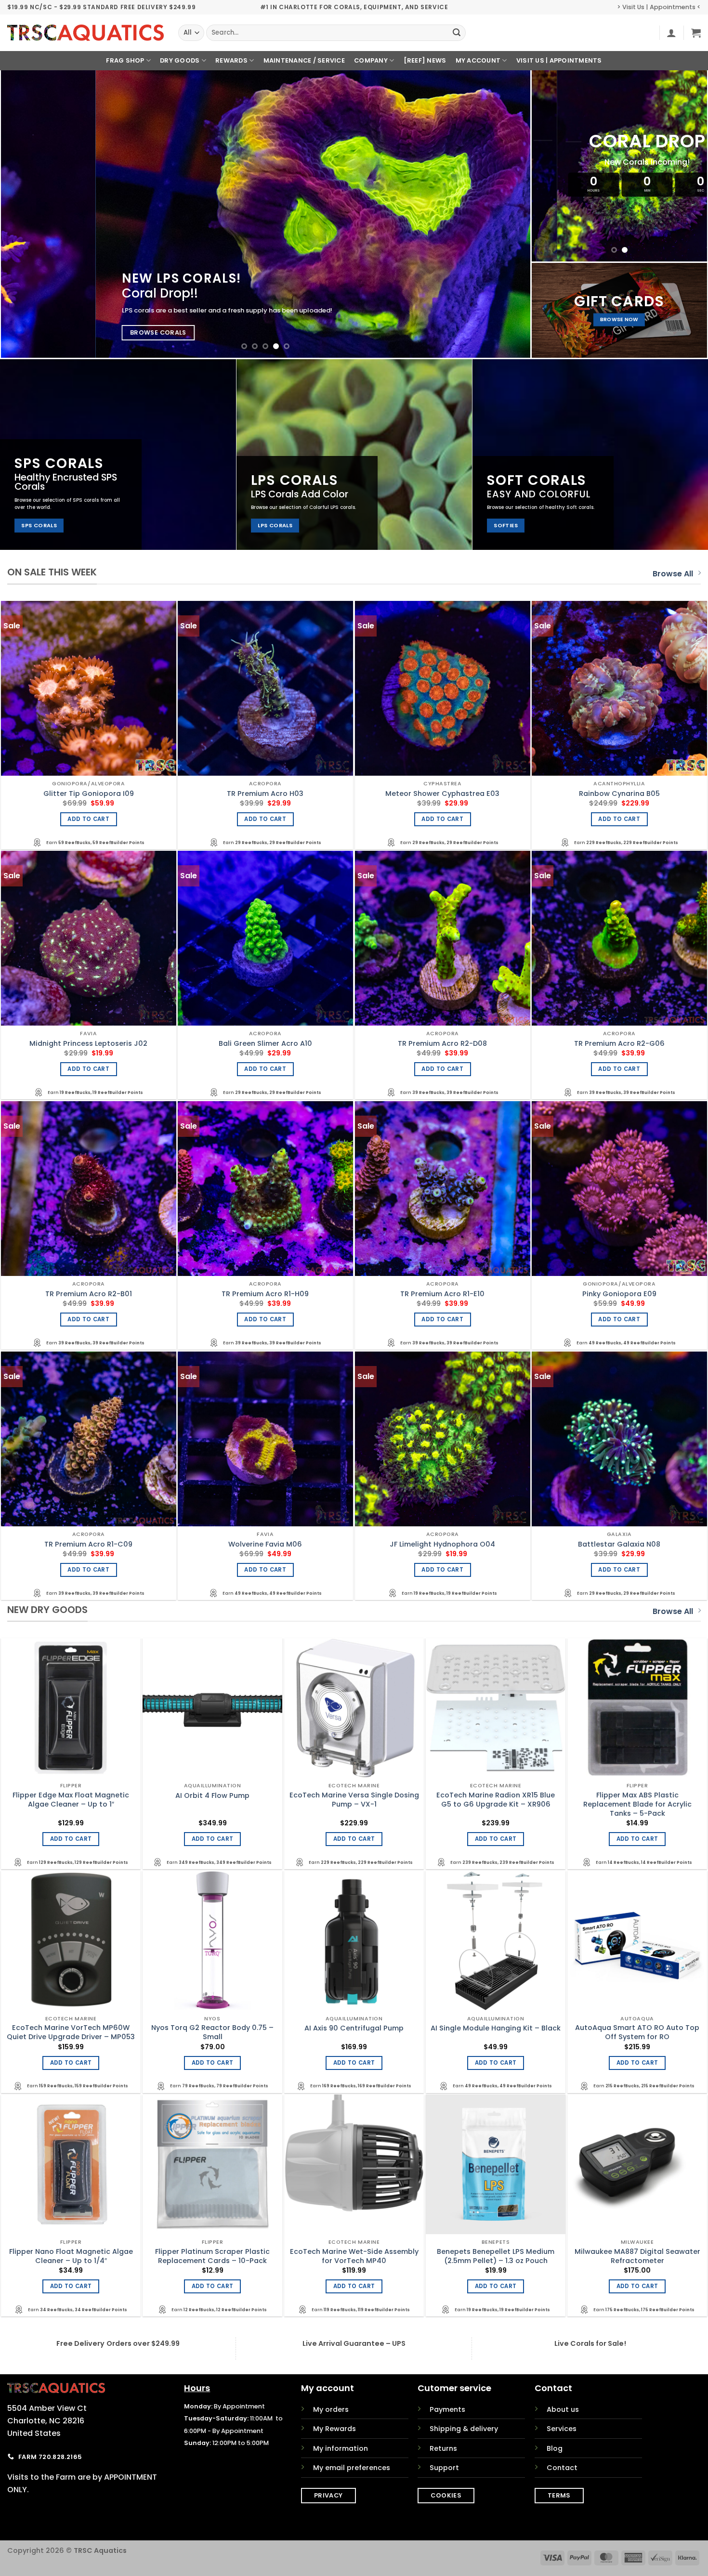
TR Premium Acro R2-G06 (619, 1044)
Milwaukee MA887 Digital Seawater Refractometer (637, 2256)
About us (563, 2409)
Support (444, 2468)
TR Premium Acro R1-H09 (265, 1294)
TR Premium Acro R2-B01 (89, 1294)
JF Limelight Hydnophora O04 (442, 1544)
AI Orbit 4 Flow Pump (212, 1796)
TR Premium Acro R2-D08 (442, 1044)
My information (341, 2448)
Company (371, 60)
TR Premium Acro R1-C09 (88, 1544)
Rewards (231, 60)
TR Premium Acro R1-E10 (442, 1294)
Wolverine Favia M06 (265, 1544)
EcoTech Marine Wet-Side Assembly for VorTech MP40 (354, 2256)
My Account (478, 60)
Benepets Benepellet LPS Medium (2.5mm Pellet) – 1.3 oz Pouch (496, 2256)
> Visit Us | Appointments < (659, 7)
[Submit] (457, 33)
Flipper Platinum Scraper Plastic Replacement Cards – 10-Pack (212, 2256)
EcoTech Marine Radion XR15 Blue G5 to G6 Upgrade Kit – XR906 (496, 1800)
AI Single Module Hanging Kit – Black (496, 2028)
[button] (671, 33)
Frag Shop (125, 60)
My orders (331, 2409)
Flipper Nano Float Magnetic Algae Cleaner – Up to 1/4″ (71, 2256)
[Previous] (24, 214)
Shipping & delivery (464, 2429)
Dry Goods (180, 60)
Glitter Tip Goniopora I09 (89, 794)
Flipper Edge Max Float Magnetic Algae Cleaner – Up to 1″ (71, 1800)
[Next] (507, 214)
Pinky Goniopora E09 (619, 1294)
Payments (447, 2409)
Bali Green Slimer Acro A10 (265, 1044)
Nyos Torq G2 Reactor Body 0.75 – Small (212, 2032)
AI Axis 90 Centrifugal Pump (354, 2028)
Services (562, 2429)
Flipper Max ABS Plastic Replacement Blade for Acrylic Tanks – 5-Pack (637, 1804)
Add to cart (88, 819)
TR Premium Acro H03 (265, 794)
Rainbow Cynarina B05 (619, 794)
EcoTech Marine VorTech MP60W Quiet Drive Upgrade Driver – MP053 (71, 2032)
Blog (555, 2448)
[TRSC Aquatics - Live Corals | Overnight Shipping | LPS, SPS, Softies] (85, 33)
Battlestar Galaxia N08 (619, 1544)
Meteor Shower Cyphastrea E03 (442, 794)
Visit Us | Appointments (559, 60)
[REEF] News (425, 60)
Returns (443, 2448)
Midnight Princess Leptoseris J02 (88, 1044)
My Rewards (334, 2429)
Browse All (673, 574)
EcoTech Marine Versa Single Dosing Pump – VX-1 (354, 1800)
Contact (562, 2468)
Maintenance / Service (304, 60)
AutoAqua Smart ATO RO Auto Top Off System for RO (637, 2032)
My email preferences (352, 2468)
